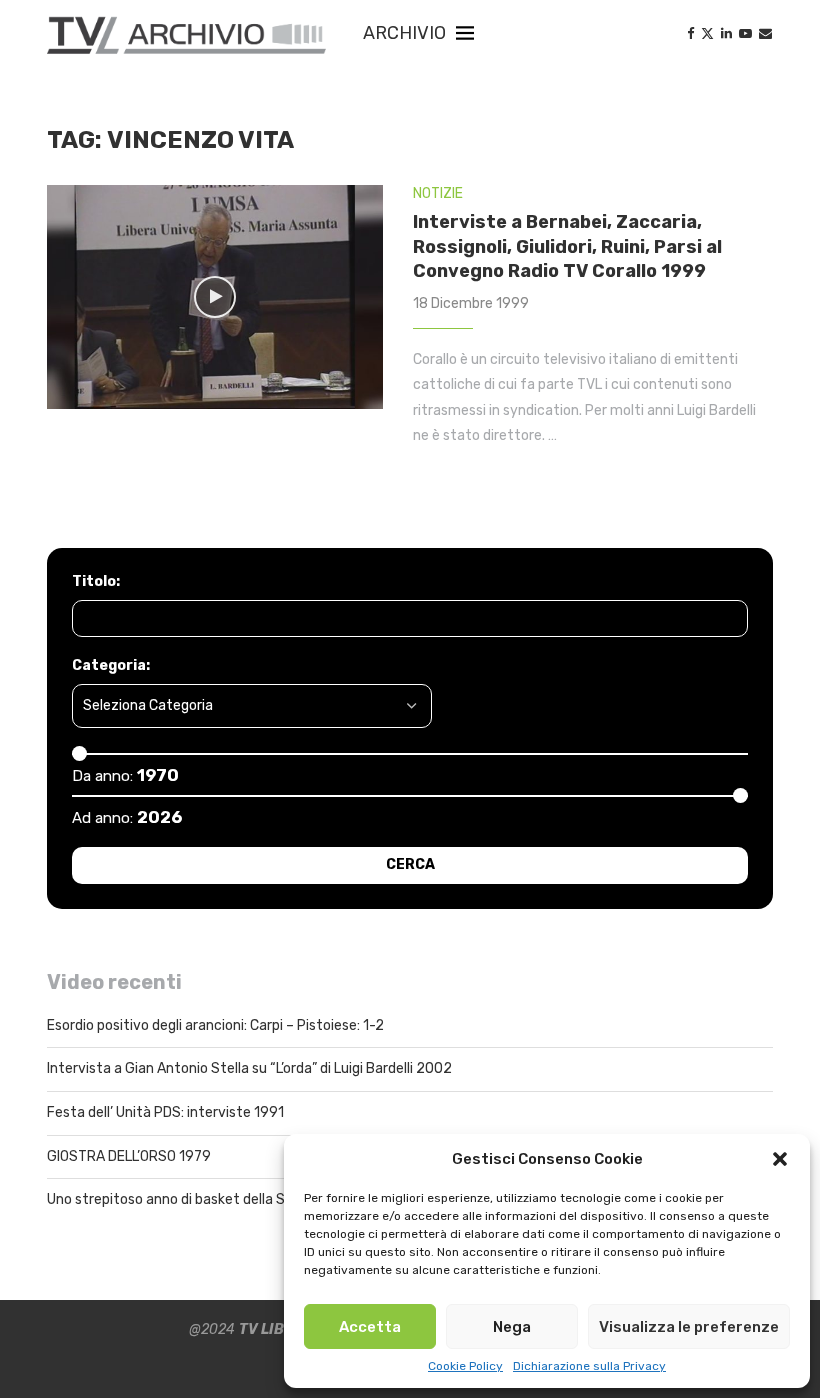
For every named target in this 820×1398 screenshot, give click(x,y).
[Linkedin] (726, 33)
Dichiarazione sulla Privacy (589, 1366)
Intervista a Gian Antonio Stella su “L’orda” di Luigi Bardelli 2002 (249, 1068)
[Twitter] (707, 33)
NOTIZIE (438, 193)
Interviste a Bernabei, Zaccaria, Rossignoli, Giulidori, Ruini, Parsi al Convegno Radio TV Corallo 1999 (567, 246)
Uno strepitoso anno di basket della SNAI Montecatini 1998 (235, 1199)
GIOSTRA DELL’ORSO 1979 (129, 1156)
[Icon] (215, 297)
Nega (512, 1327)
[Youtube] (745, 33)
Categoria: (111, 665)
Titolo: (96, 581)
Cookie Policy (465, 1366)
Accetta (370, 1327)
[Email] (765, 33)
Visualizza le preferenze (689, 1327)
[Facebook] (690, 33)
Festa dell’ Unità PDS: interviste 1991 (165, 1112)
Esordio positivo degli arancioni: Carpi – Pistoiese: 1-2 (215, 1025)
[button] (780, 1159)
